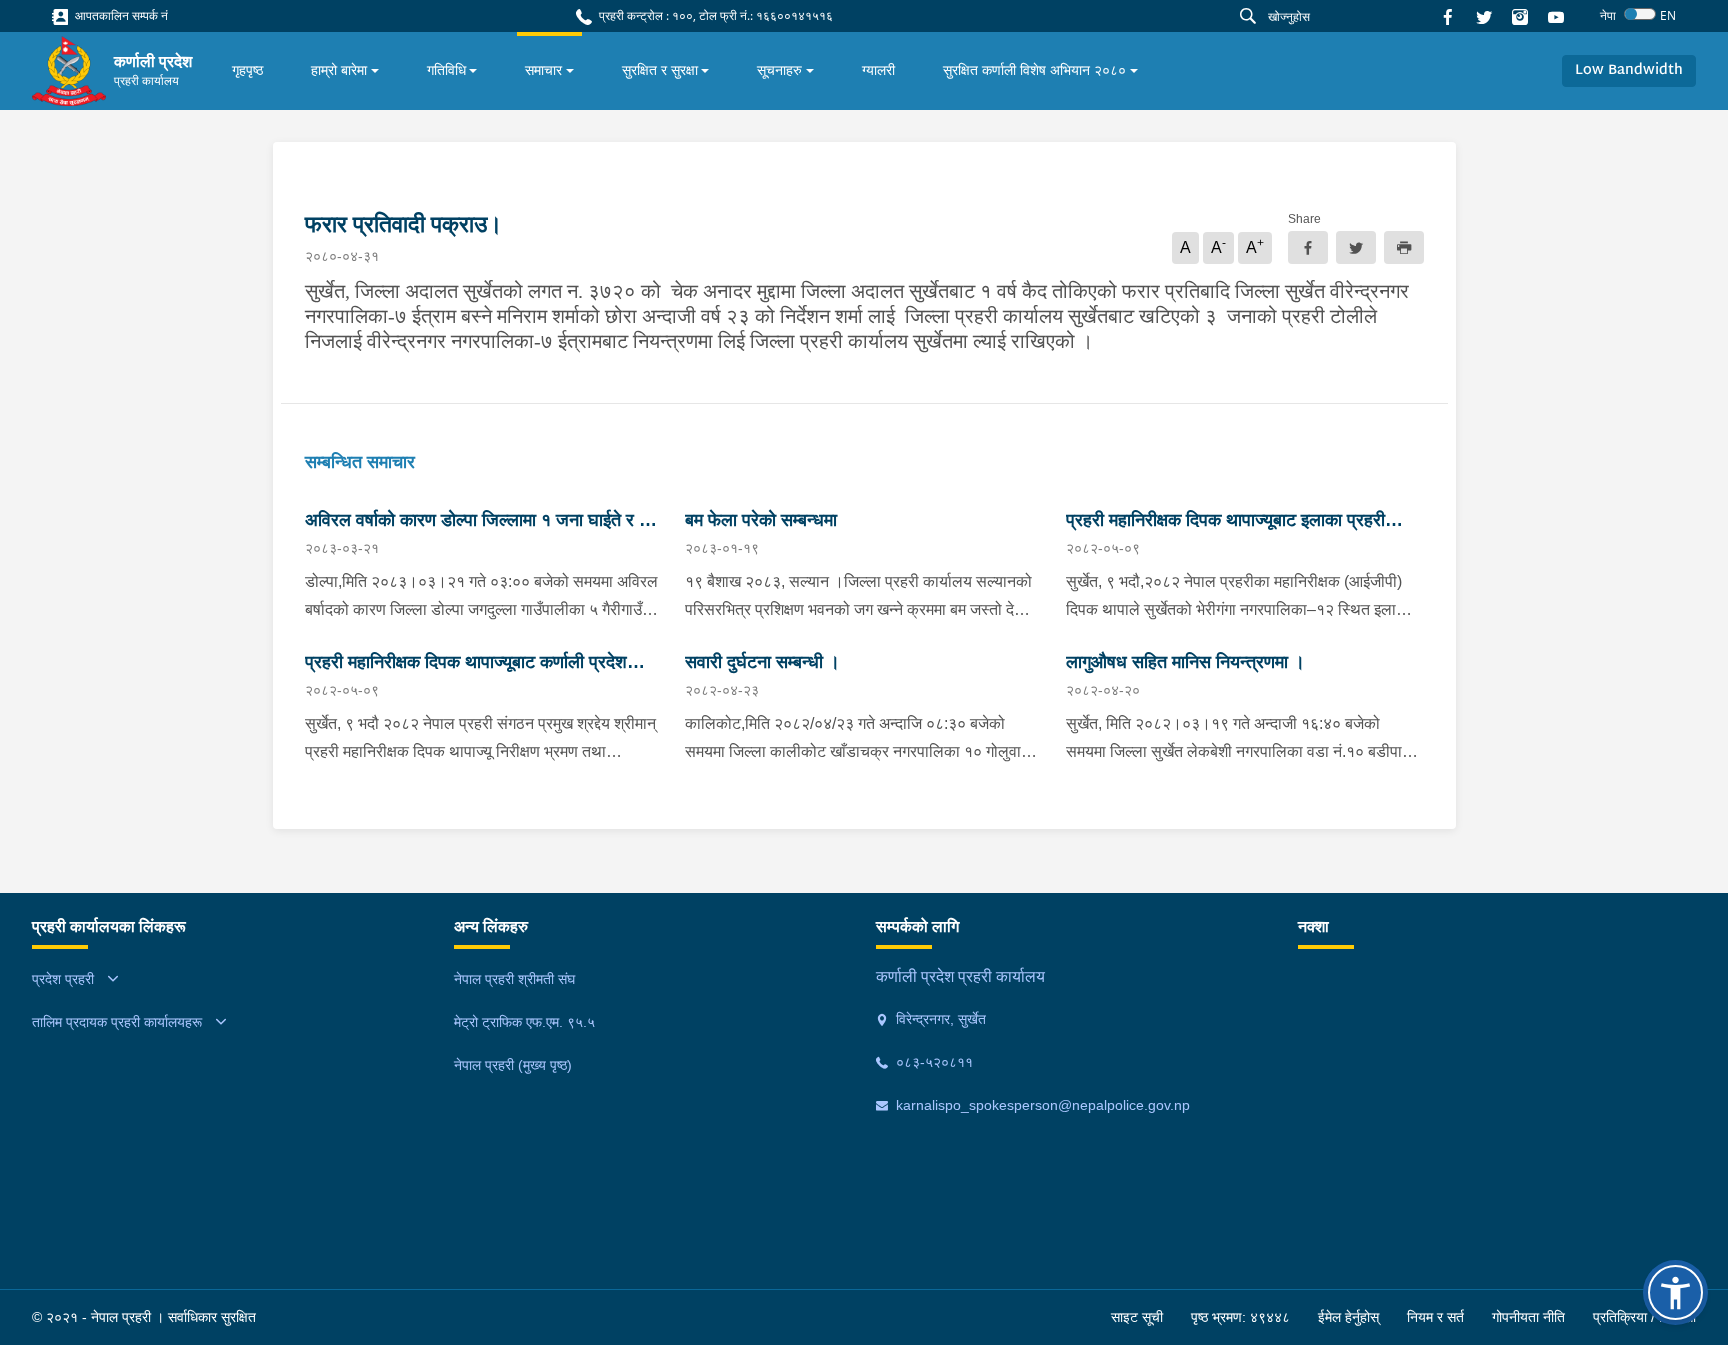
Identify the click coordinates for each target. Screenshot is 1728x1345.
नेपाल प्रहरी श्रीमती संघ (514, 979)
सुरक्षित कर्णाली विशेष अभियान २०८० (1034, 70)
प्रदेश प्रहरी (63, 979)
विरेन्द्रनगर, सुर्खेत (939, 1019)
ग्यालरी (878, 70)
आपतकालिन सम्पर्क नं (120, 15)
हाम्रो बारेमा (339, 70)
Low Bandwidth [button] (1629, 70)
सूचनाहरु (779, 70)
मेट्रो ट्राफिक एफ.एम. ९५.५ (524, 1022)
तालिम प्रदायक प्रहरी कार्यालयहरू (117, 1022)
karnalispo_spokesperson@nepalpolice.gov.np (1041, 1105)
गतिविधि (446, 70)
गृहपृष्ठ (247, 70)
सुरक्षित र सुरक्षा (660, 70)
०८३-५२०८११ (932, 1062)
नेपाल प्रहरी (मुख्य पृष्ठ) (513, 1065)
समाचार (543, 70)
